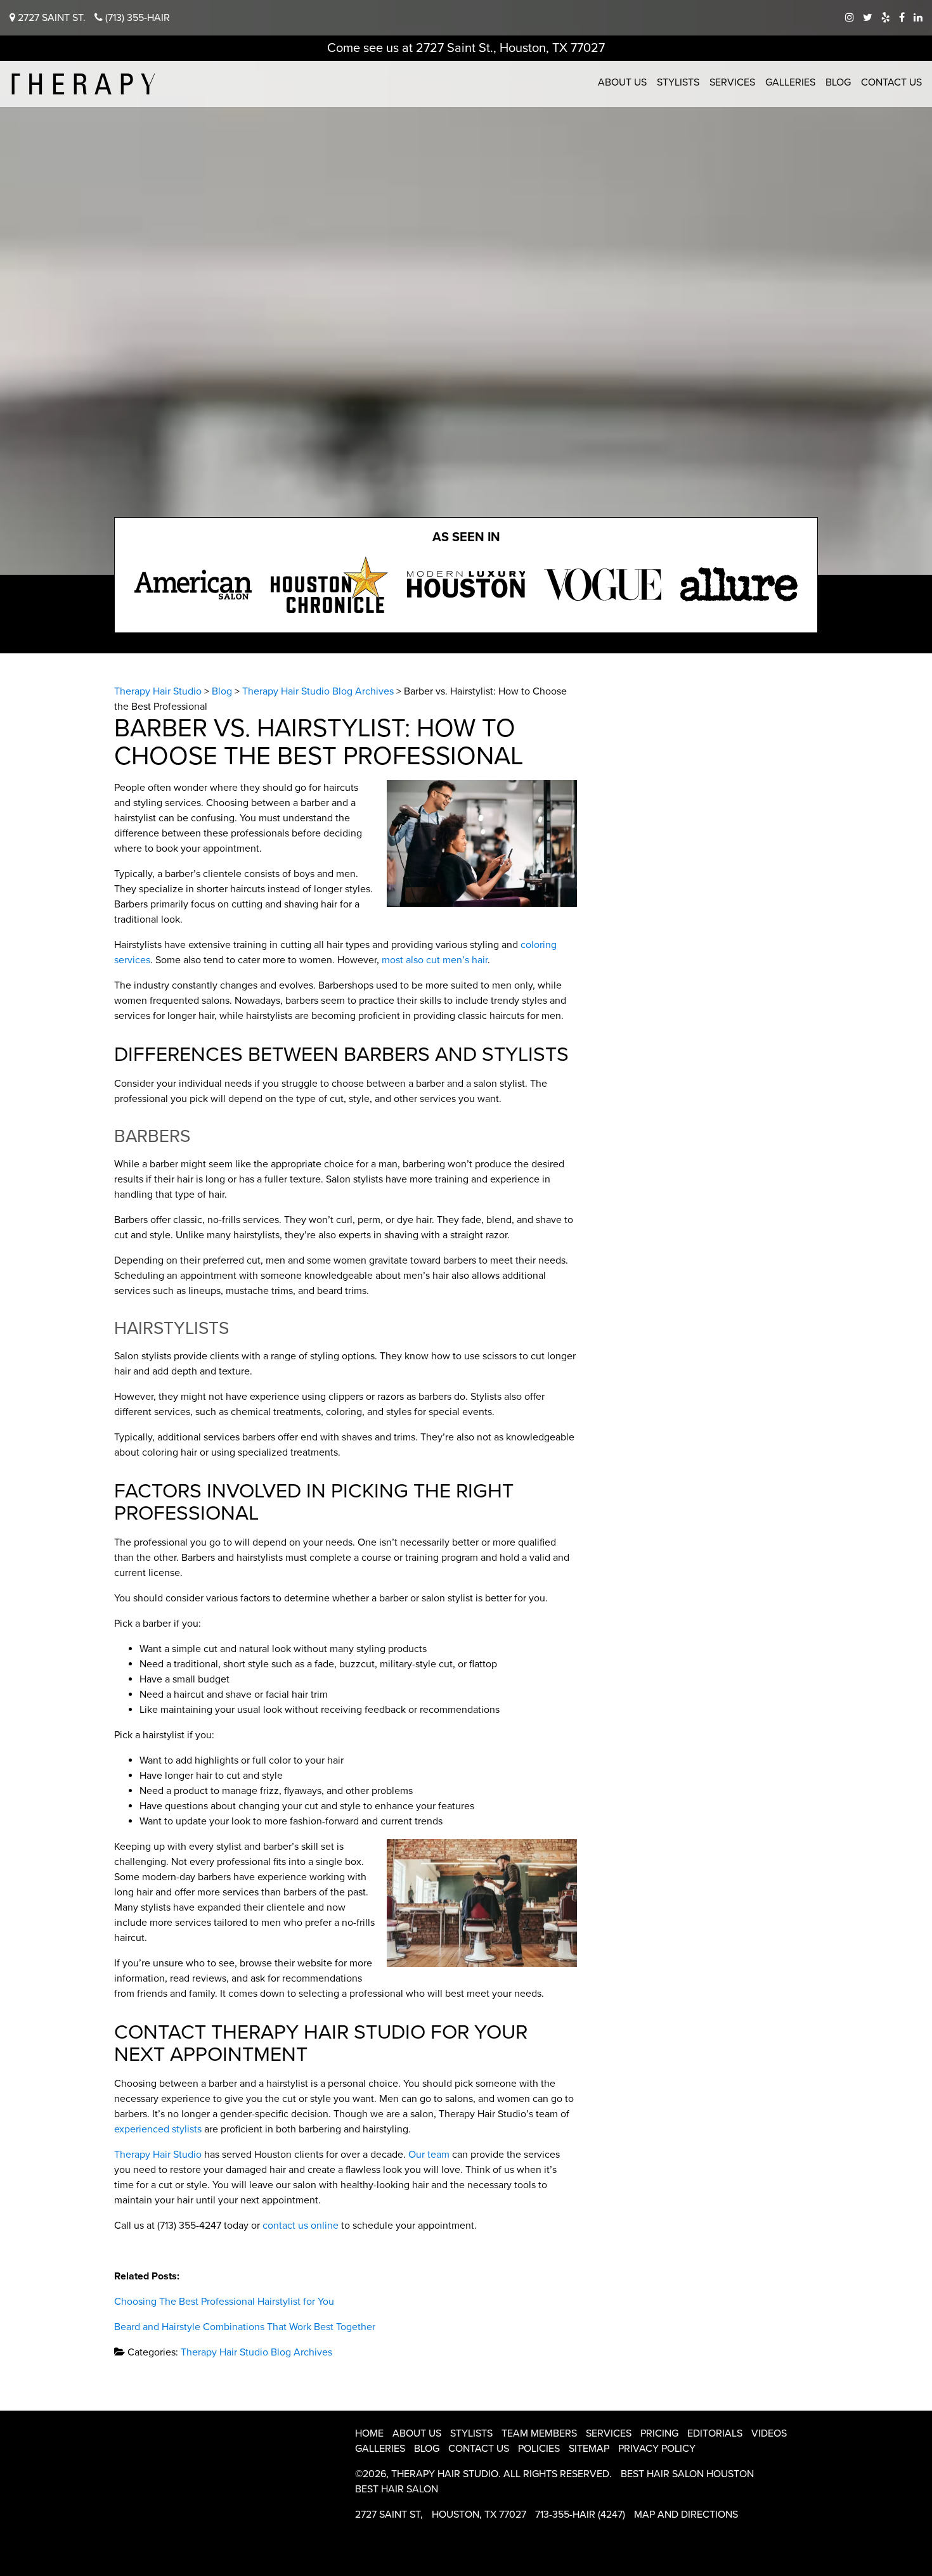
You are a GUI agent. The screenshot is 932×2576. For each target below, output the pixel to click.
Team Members (539, 2433)
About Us (622, 82)
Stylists (678, 82)
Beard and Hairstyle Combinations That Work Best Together (245, 2327)
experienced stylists (158, 2129)
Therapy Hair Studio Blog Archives (256, 2352)
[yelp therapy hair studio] (886, 18)
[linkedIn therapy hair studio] (918, 18)
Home (369, 2433)
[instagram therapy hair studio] (850, 18)
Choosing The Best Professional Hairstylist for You (224, 2302)
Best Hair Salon (397, 2489)
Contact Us (891, 82)
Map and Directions (686, 2515)
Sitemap (589, 2449)
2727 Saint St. (50, 18)
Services (732, 82)
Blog (838, 82)
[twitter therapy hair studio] (868, 18)
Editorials (715, 2433)
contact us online (301, 2226)
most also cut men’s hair (435, 960)
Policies (539, 2449)
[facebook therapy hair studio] (902, 18)
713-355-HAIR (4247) (580, 2515)
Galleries (790, 82)
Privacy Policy (657, 2449)
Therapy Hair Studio (158, 2155)
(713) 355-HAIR (136, 18)
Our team (429, 2155)
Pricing (659, 2433)
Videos (769, 2433)
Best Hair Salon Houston (687, 2474)
